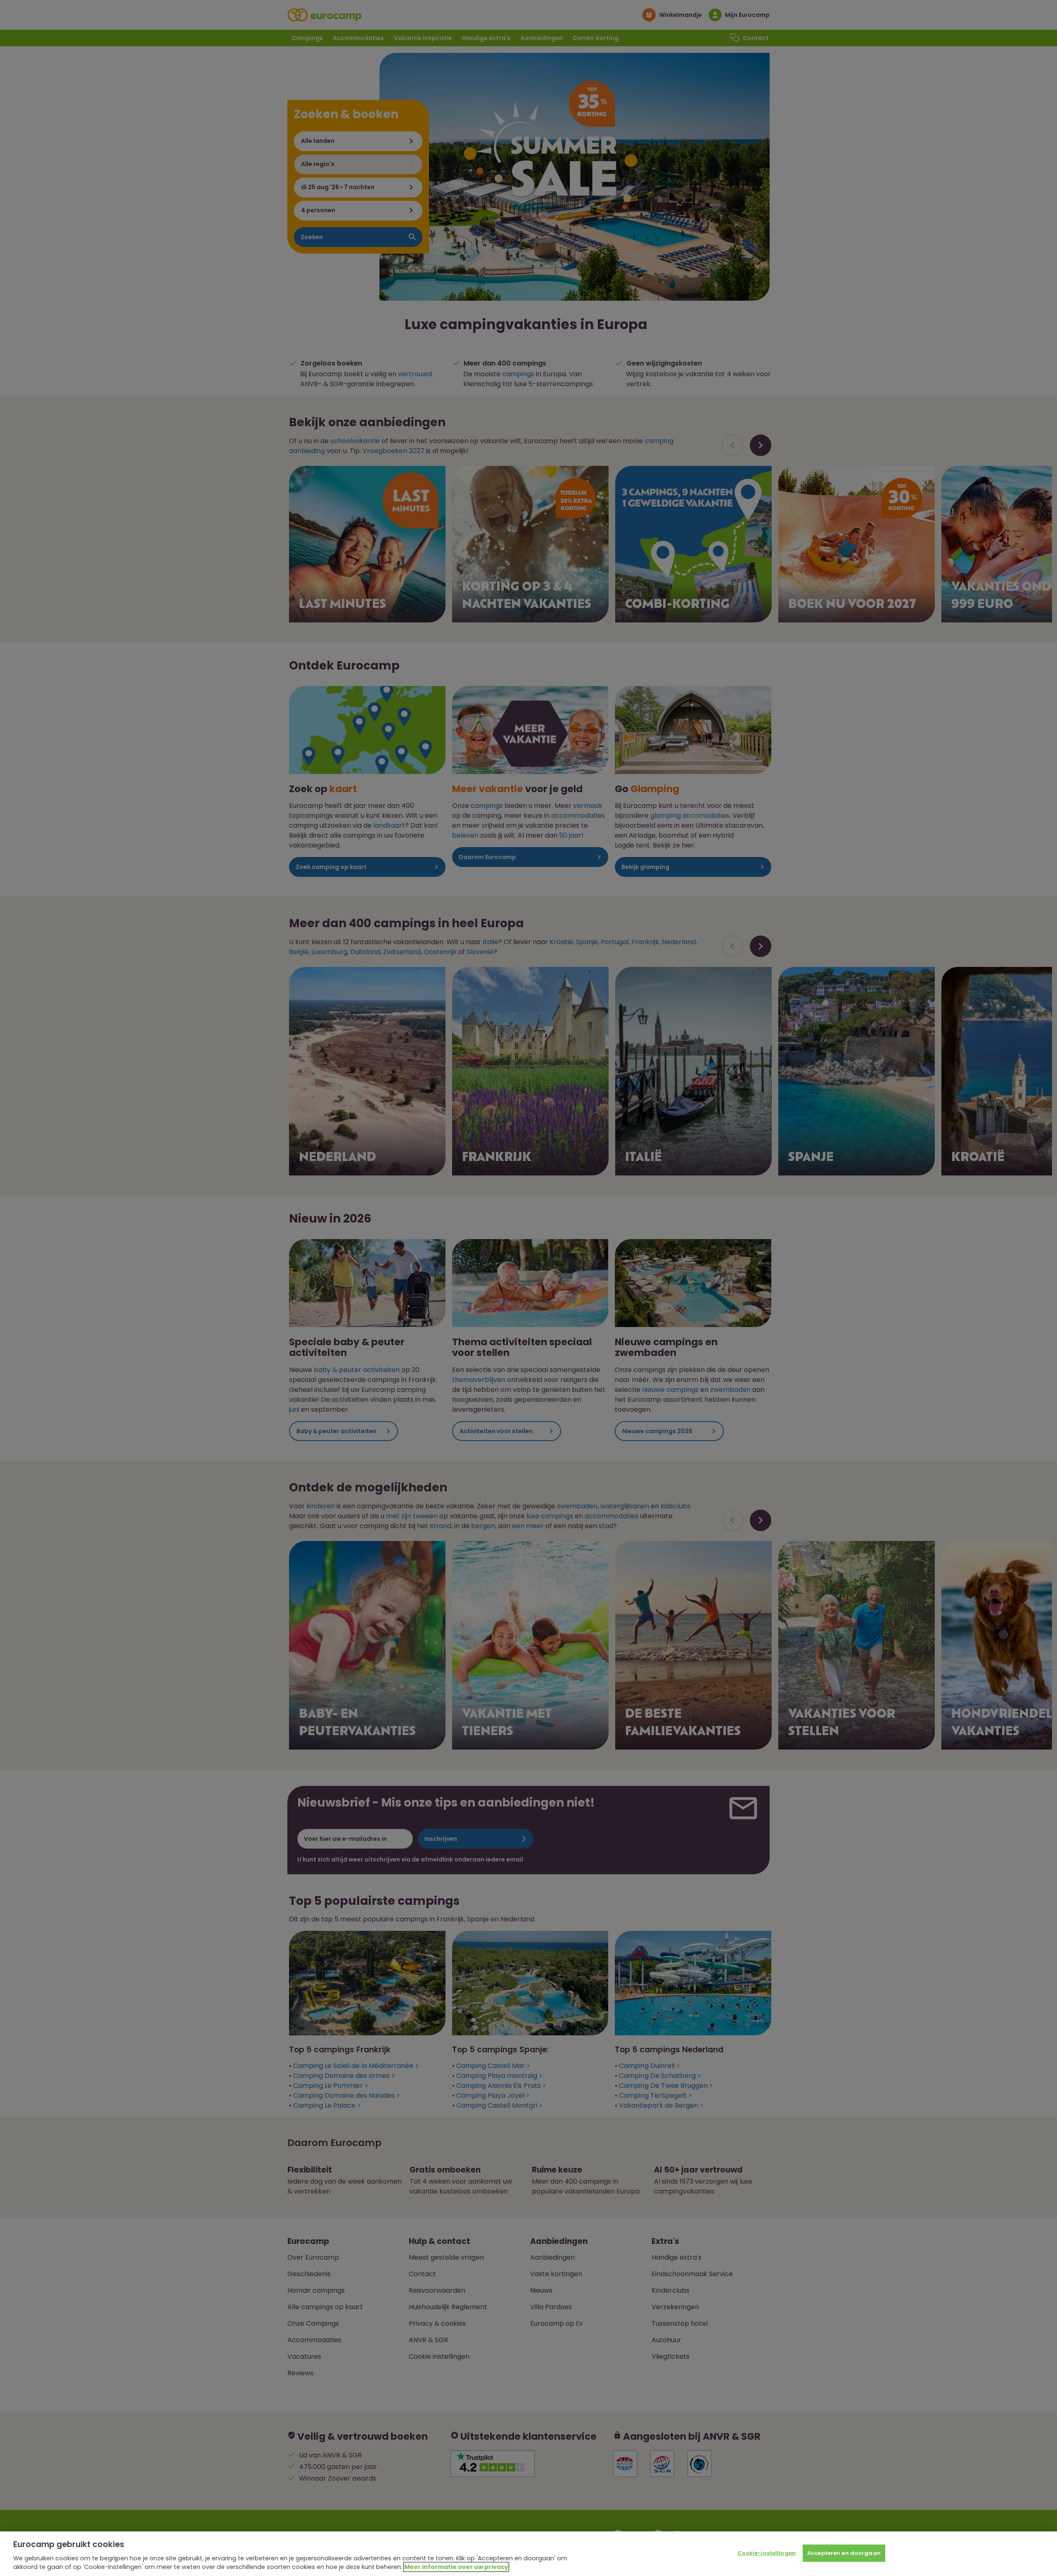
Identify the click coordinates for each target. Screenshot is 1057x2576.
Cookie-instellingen (767, 2553)
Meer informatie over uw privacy (456, 2567)
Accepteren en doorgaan (844, 2553)
